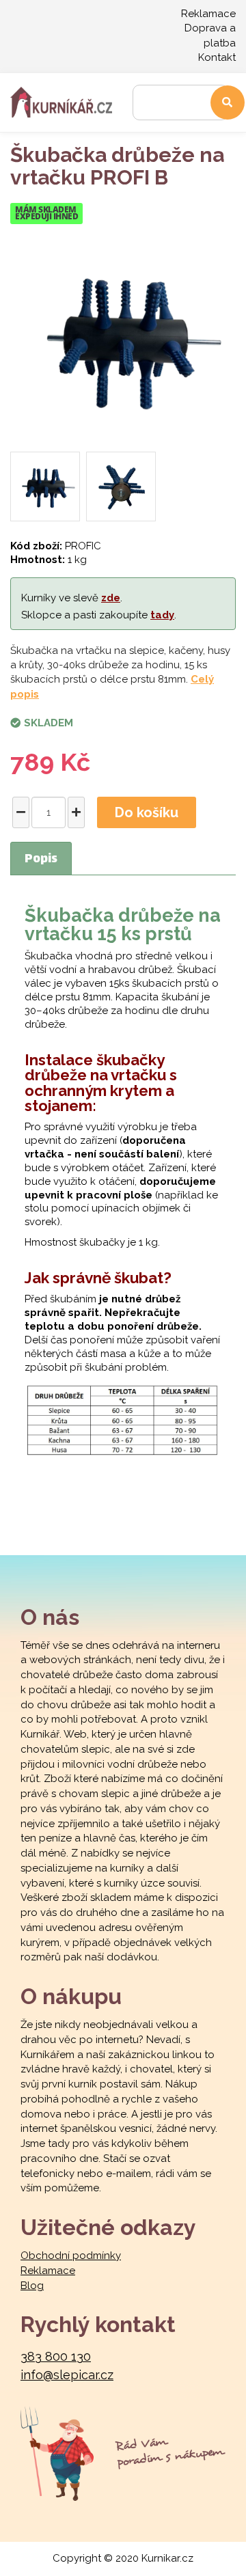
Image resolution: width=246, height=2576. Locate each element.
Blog (32, 2286)
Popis (41, 860)
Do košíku (147, 812)
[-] (21, 812)
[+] (76, 812)
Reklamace (208, 14)
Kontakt (217, 57)
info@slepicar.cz (67, 2375)
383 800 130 (56, 2356)
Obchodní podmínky (71, 2256)
